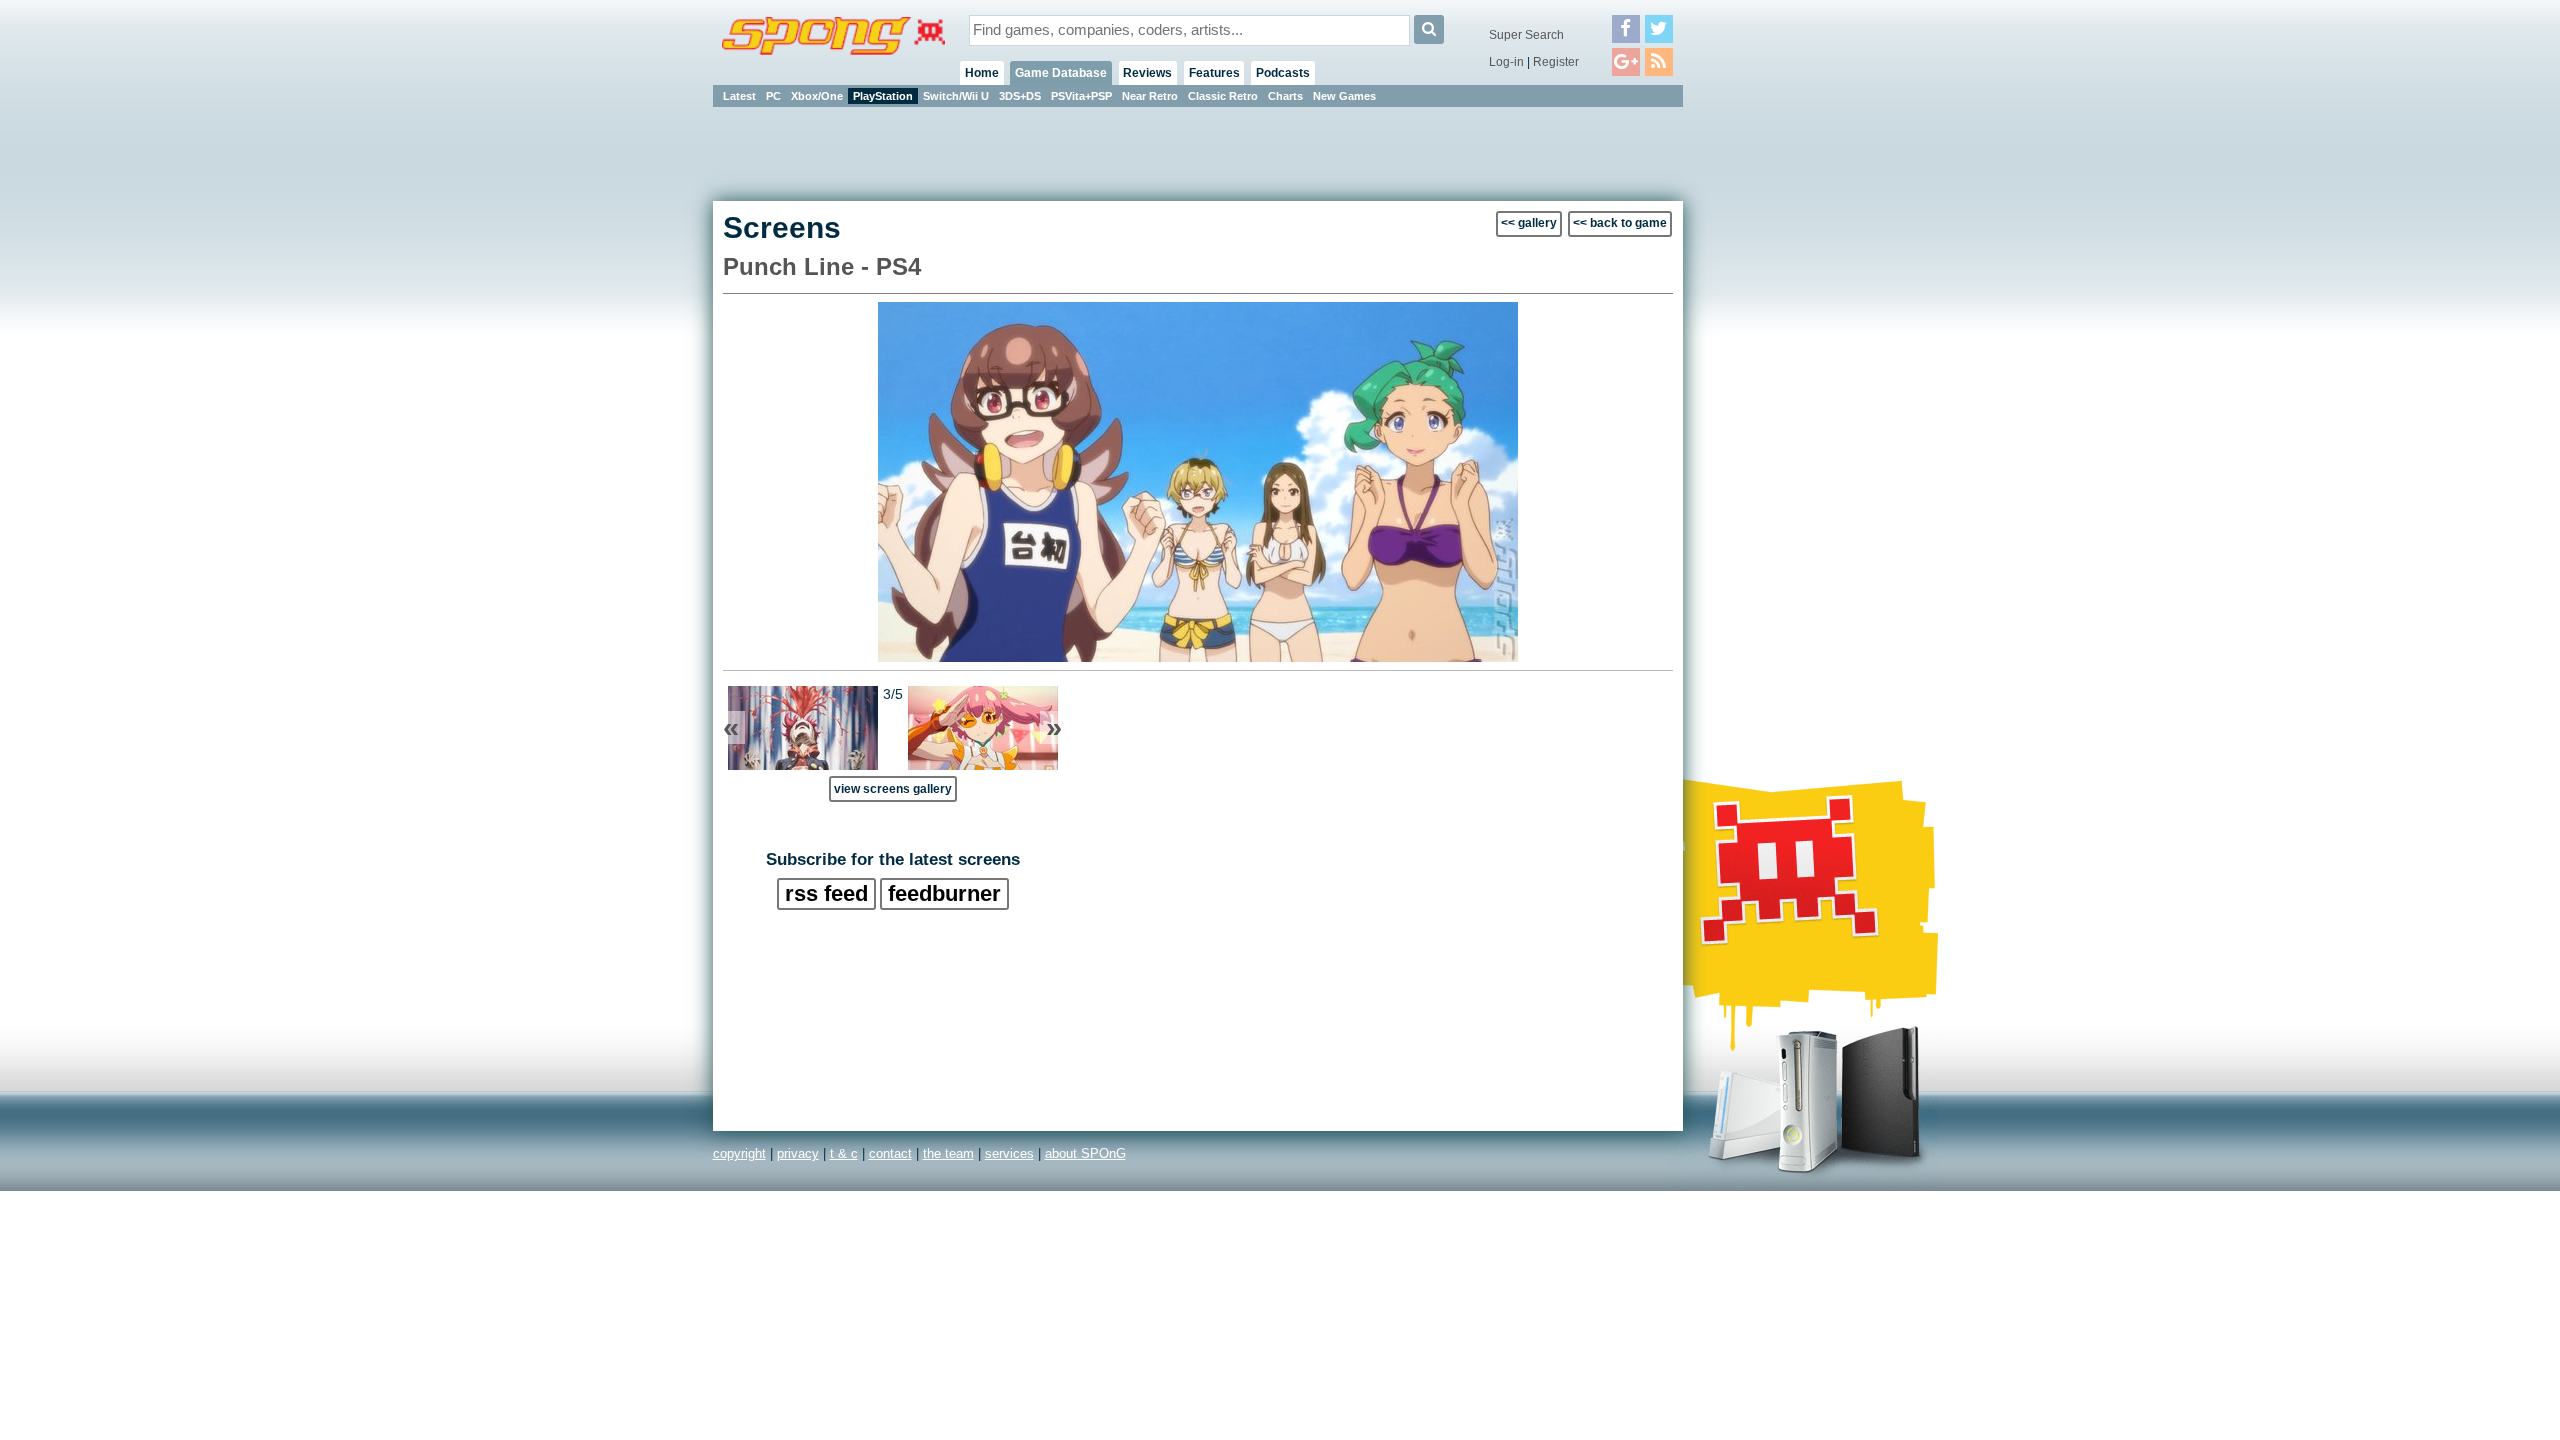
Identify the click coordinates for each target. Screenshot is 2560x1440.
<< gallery (1529, 223)
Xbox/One (817, 96)
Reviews (1147, 73)
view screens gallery (893, 788)
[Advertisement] (1773, 410)
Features (1214, 73)
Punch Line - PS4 (822, 266)
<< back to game (1620, 223)
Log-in (1506, 62)
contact (890, 1153)
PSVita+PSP (1081, 96)
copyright (739, 1153)
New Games (1344, 96)
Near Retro (1150, 96)
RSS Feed (826, 893)
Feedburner (944, 893)
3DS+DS (1020, 96)
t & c (844, 1153)
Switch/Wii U (956, 96)
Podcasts (1283, 73)
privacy (798, 1153)
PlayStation (883, 96)
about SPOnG (1085, 1153)
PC (773, 96)
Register (1556, 62)
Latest (739, 96)
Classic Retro (1223, 96)
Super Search (1526, 35)
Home (982, 73)
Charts (1285, 96)
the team (948, 1153)
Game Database (1061, 73)
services (1009, 1153)
